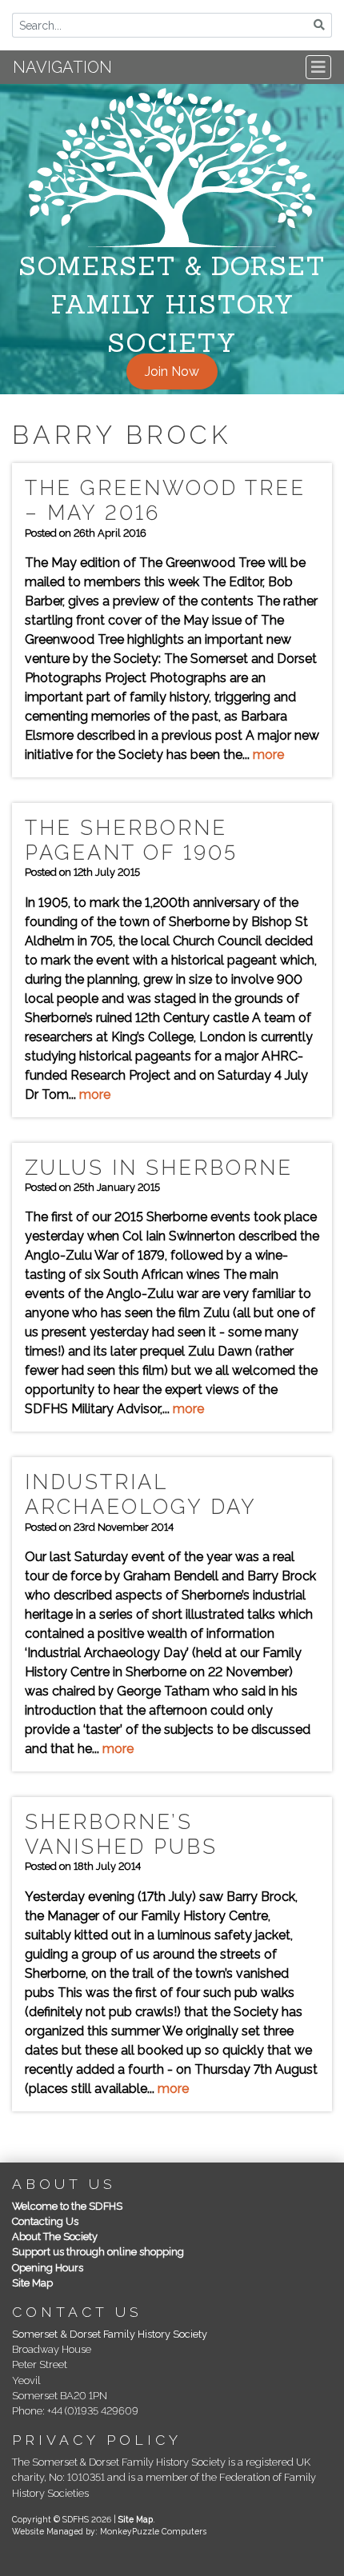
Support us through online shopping (98, 2252)
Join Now (172, 371)
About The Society (55, 2237)
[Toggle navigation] (318, 67)
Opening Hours (48, 2268)
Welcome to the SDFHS (67, 2206)
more (268, 755)
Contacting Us (45, 2221)
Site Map (32, 2283)
